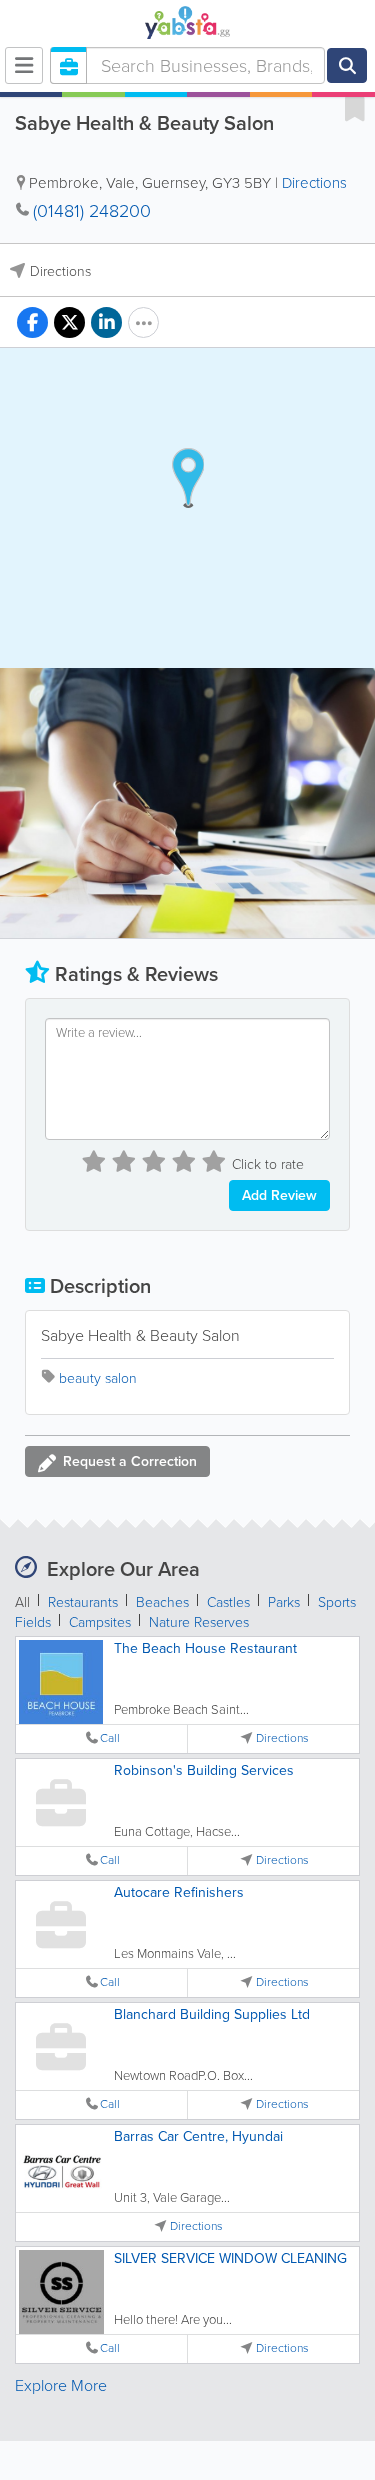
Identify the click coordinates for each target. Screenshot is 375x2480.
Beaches (162, 1602)
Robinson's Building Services (204, 1770)
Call (110, 1738)
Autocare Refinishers (179, 1892)
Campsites (100, 1622)
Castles (228, 1602)
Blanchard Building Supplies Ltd (212, 2014)
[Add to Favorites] (355, 108)
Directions (314, 183)
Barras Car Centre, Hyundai (198, 2136)
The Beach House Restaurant (205, 1648)
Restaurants (83, 1602)
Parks (284, 1602)
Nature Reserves (199, 1622)
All (22, 1602)
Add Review (279, 1195)
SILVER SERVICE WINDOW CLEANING (230, 2258)
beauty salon (98, 1378)
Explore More (61, 2385)
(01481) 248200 (92, 211)
